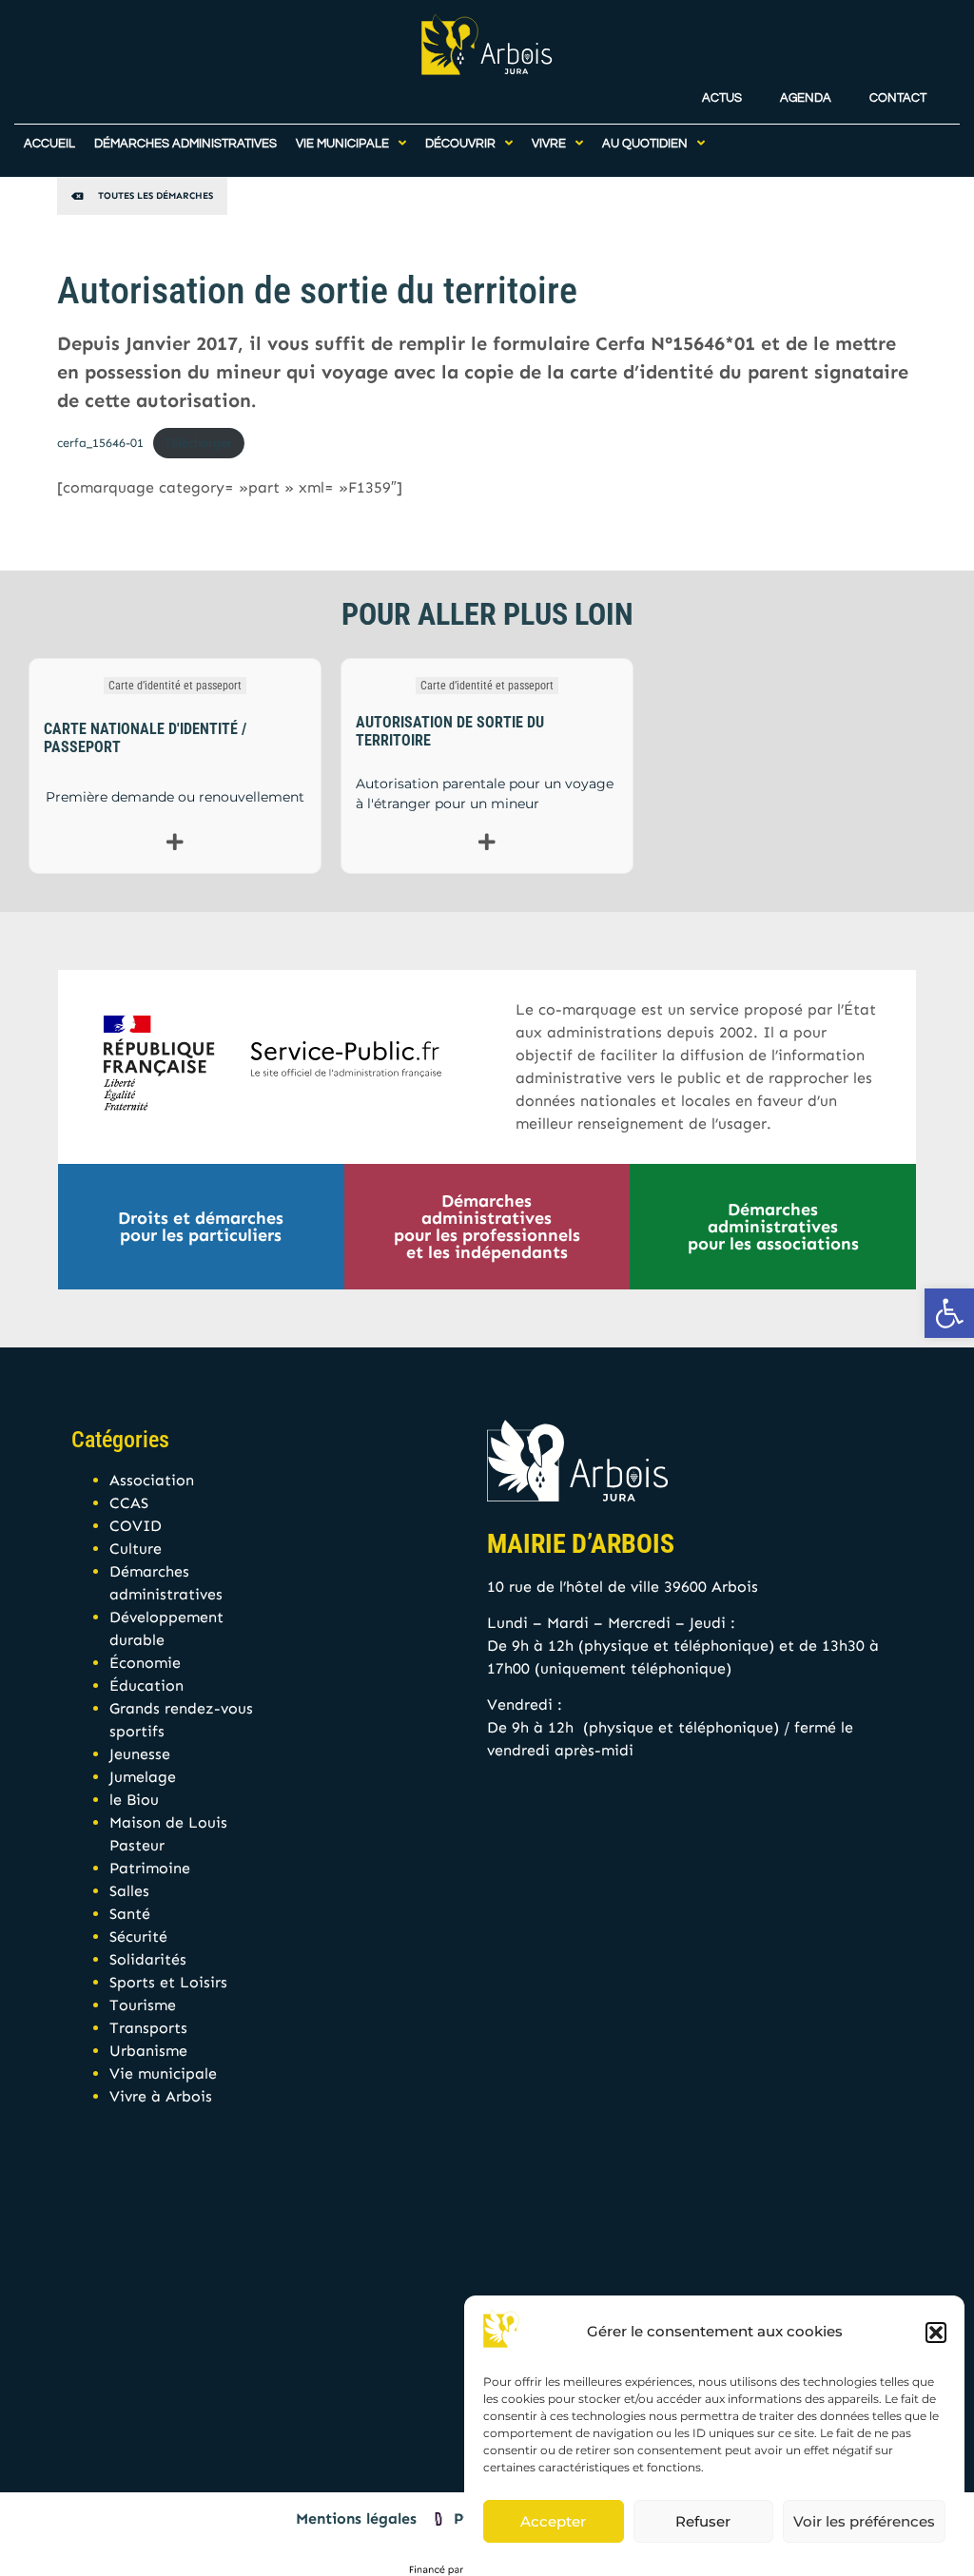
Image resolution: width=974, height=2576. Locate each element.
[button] (936, 2333)
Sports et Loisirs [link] (168, 1982)
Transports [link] (148, 2028)
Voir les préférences (864, 2521)
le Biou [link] (134, 1800)
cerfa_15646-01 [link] (100, 443)
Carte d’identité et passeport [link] (175, 686)
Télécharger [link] (198, 443)
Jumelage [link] (143, 1777)
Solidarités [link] (148, 1959)
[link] (949, 1313)
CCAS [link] (129, 1503)
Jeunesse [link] (140, 1754)
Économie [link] (145, 1663)
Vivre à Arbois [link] (161, 2096)
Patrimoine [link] (150, 1868)
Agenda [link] (806, 98)
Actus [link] (722, 98)
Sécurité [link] (138, 1937)
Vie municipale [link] (163, 2073)
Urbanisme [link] (148, 2051)
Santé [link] (130, 1914)
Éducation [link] (146, 1685)
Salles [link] (129, 1891)
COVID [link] (136, 1526)
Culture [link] (136, 1549)
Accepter (553, 2521)
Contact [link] (898, 98)
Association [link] (152, 1480)
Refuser (703, 2521)
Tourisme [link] (143, 2005)
